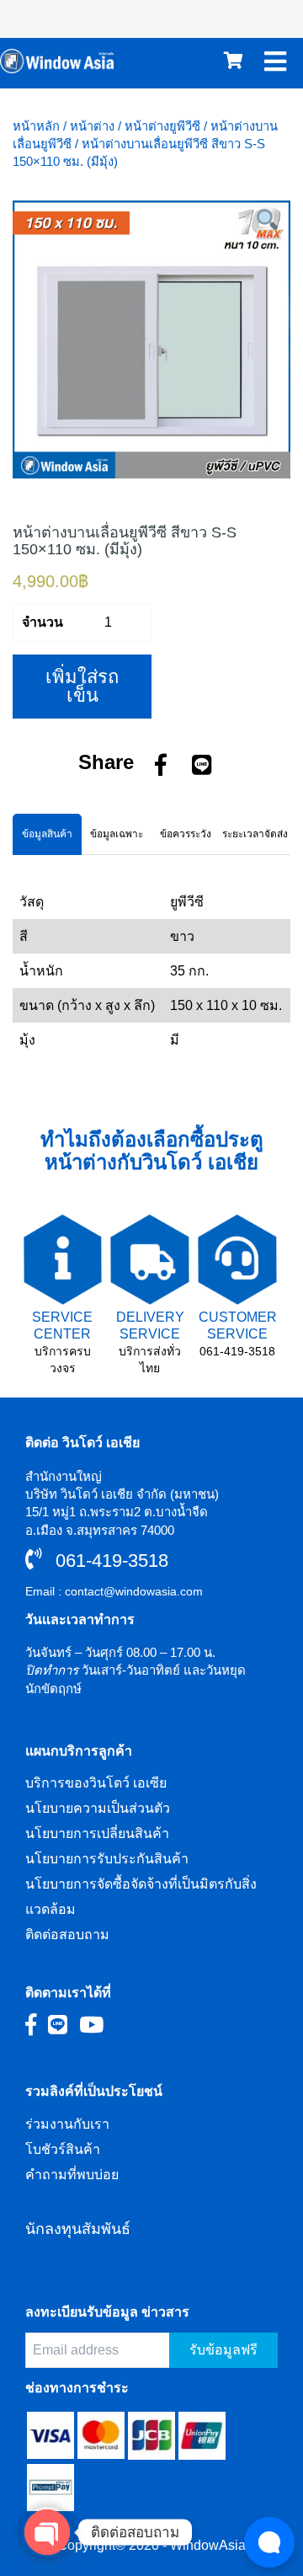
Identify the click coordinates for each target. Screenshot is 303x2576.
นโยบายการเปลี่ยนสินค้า (97, 1833)
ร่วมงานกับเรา (67, 2124)
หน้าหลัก (36, 126)
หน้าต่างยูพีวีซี (162, 126)
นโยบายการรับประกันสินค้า (107, 1859)
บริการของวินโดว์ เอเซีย (96, 1783)
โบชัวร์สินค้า (63, 2149)
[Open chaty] (47, 2532)
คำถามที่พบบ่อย (72, 2175)
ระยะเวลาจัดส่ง (255, 834)
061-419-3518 (237, 1351)
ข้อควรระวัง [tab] (186, 834)
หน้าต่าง (92, 126)
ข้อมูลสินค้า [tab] (47, 834)
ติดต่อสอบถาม (67, 1935)
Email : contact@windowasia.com (114, 1591)
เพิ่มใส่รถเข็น (82, 686)
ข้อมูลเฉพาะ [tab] (117, 834)
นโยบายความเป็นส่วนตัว (98, 1808)
